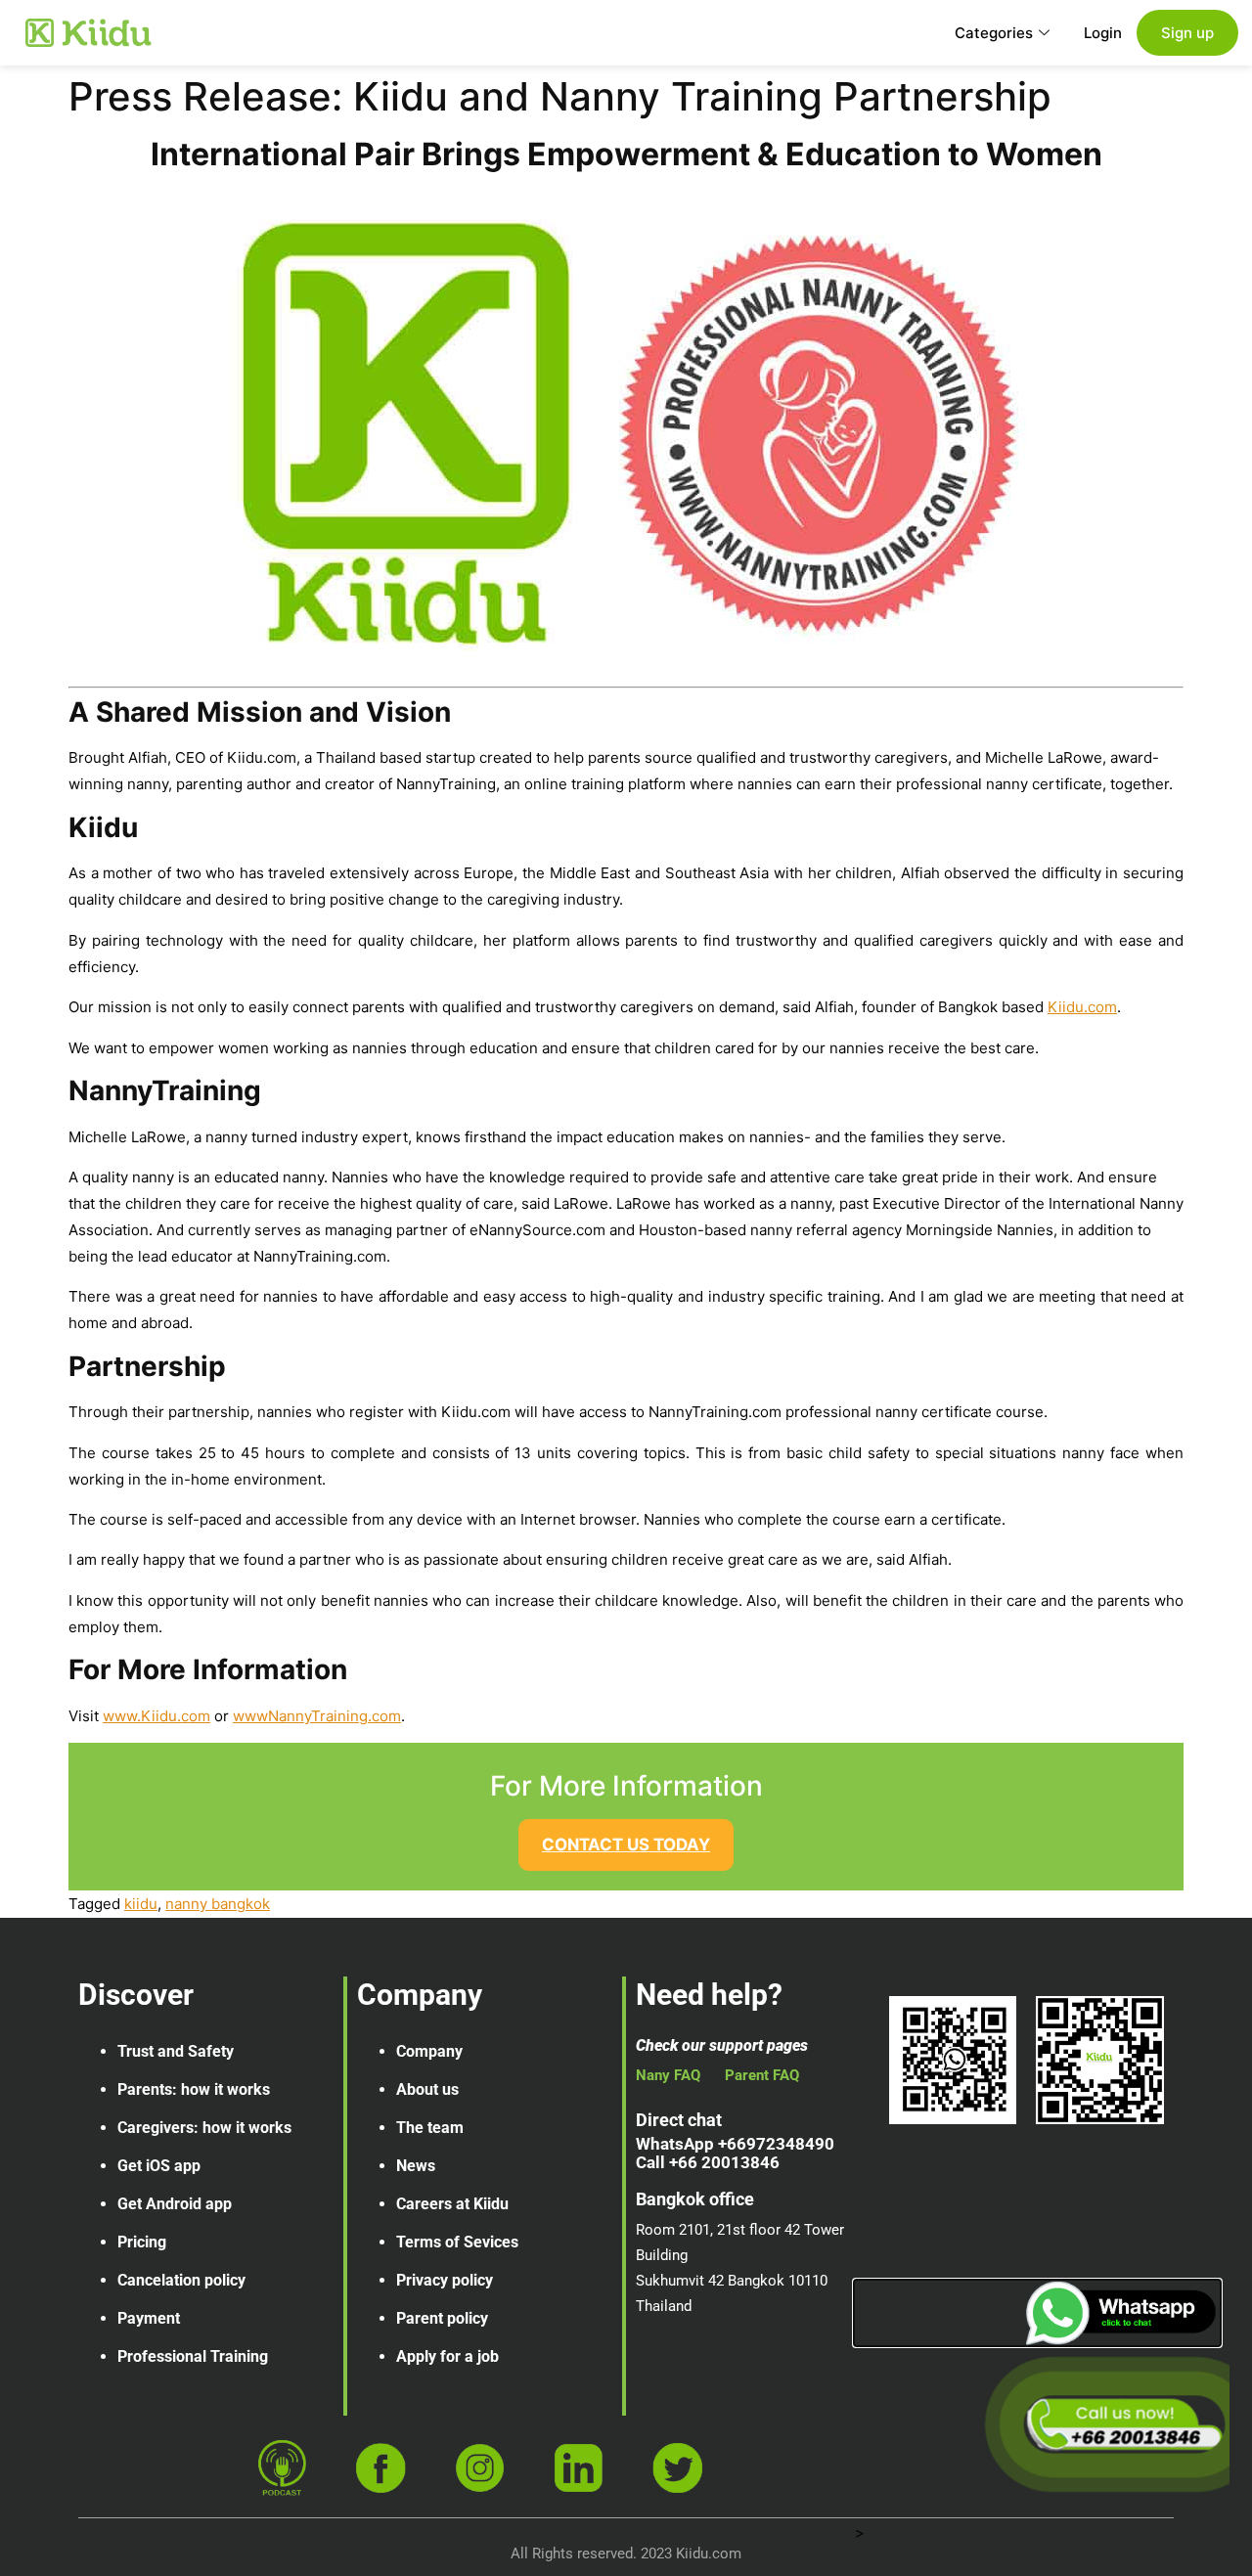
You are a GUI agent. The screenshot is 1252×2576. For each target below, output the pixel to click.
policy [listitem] (225, 2280)
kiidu (141, 1904)
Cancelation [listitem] (159, 2280)
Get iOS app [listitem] (159, 2166)
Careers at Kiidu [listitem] (452, 2204)
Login (1103, 33)
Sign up (1187, 33)
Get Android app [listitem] (175, 2204)
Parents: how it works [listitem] (194, 2089)
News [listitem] (416, 2166)
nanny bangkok (218, 1904)
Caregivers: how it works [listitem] (204, 2128)
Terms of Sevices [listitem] (457, 2242)
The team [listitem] (430, 2128)
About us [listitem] (427, 2089)
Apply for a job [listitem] (447, 2356)
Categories (994, 33)
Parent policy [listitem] (442, 2318)
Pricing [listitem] (142, 2242)
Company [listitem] (429, 2051)
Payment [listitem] (149, 2318)
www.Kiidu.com (156, 1716)
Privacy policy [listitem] (445, 2280)
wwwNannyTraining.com (317, 1716)
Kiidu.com (1082, 1007)
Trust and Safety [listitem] (176, 2051)
